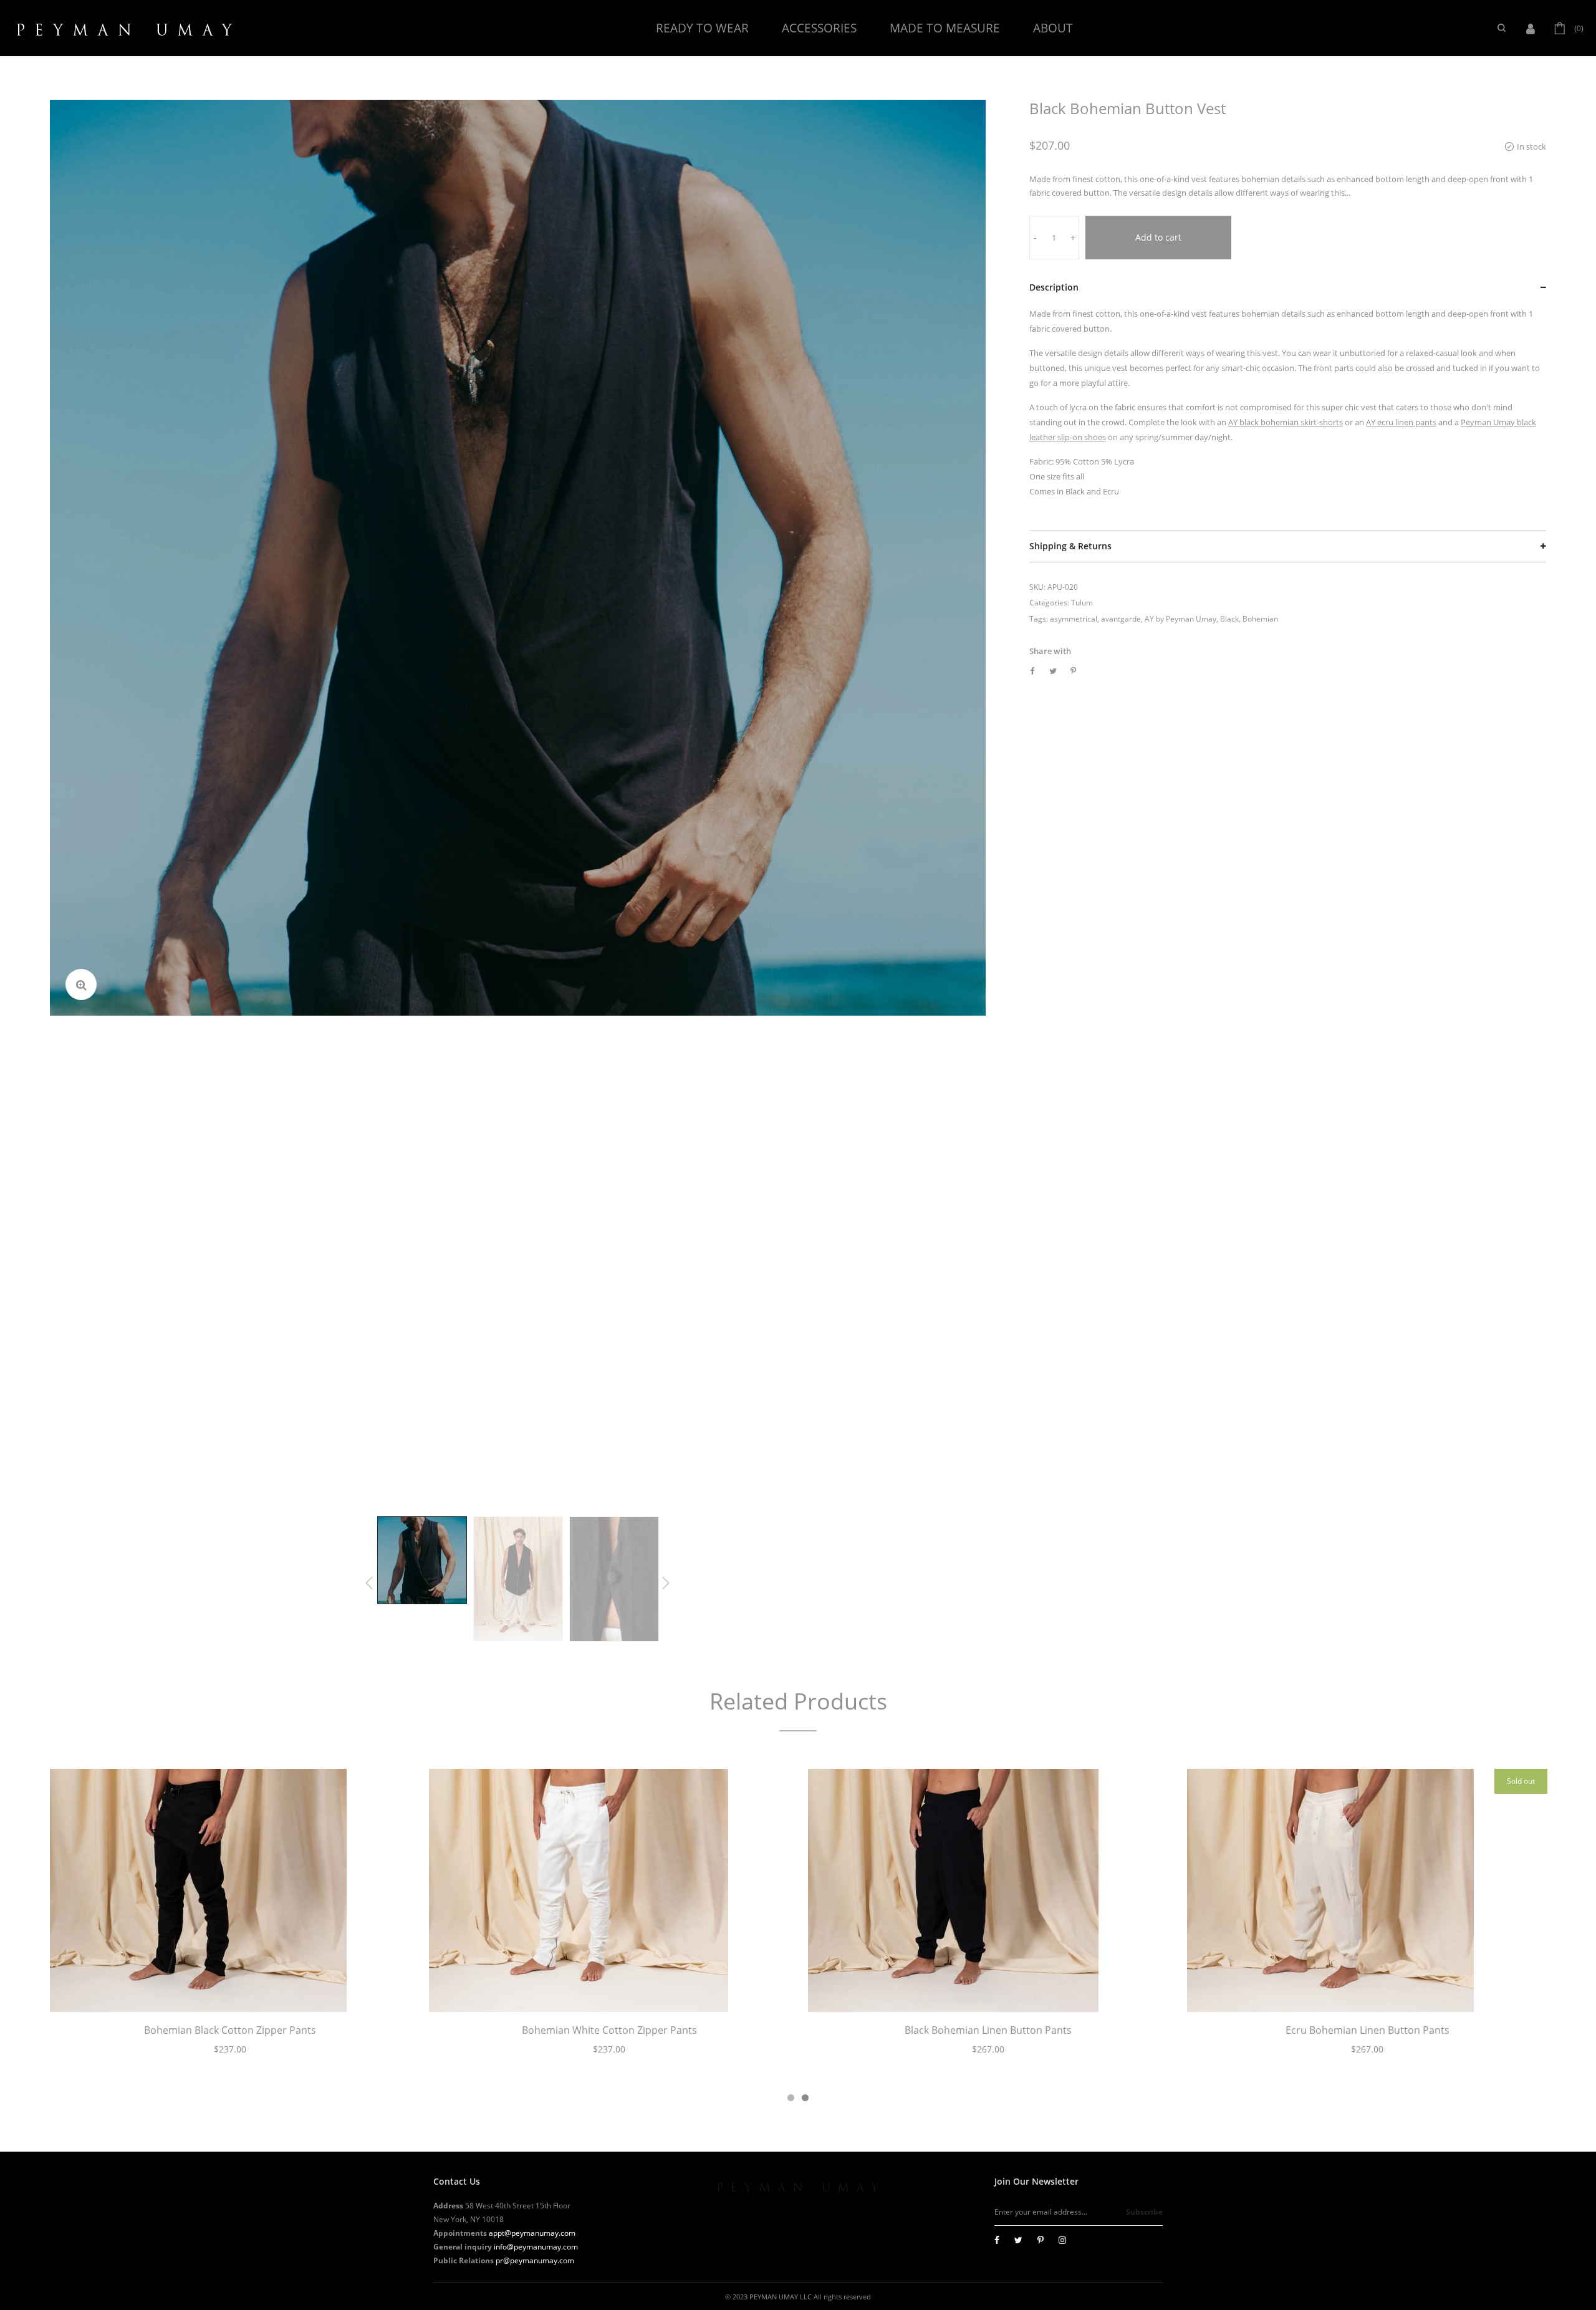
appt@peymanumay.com (532, 2233)
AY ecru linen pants (1401, 422)
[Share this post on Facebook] (1032, 671)
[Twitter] (1018, 2240)
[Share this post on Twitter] (1053, 671)
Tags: (1039, 619)
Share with (1050, 651)
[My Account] (1534, 28)
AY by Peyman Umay (1180, 619)
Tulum (1082, 603)
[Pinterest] (1041, 2240)
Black (1229, 619)
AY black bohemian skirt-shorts (1286, 422)
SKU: (1037, 587)
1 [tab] (791, 2098)
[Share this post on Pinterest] (1073, 671)
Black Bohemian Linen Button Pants (988, 2030)
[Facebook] (997, 2240)
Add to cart (1158, 237)
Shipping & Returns (1070, 546)
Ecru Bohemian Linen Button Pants (1368, 2030)
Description (1054, 287)
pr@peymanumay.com (535, 2260)
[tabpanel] (230, 1919)
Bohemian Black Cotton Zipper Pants (230, 2030)
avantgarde (1121, 619)
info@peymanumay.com (536, 2247)
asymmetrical (1074, 619)
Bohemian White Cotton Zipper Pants (609, 2030)
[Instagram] (1062, 2240)
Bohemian (1260, 619)
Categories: (1049, 603)
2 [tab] (805, 2098)
